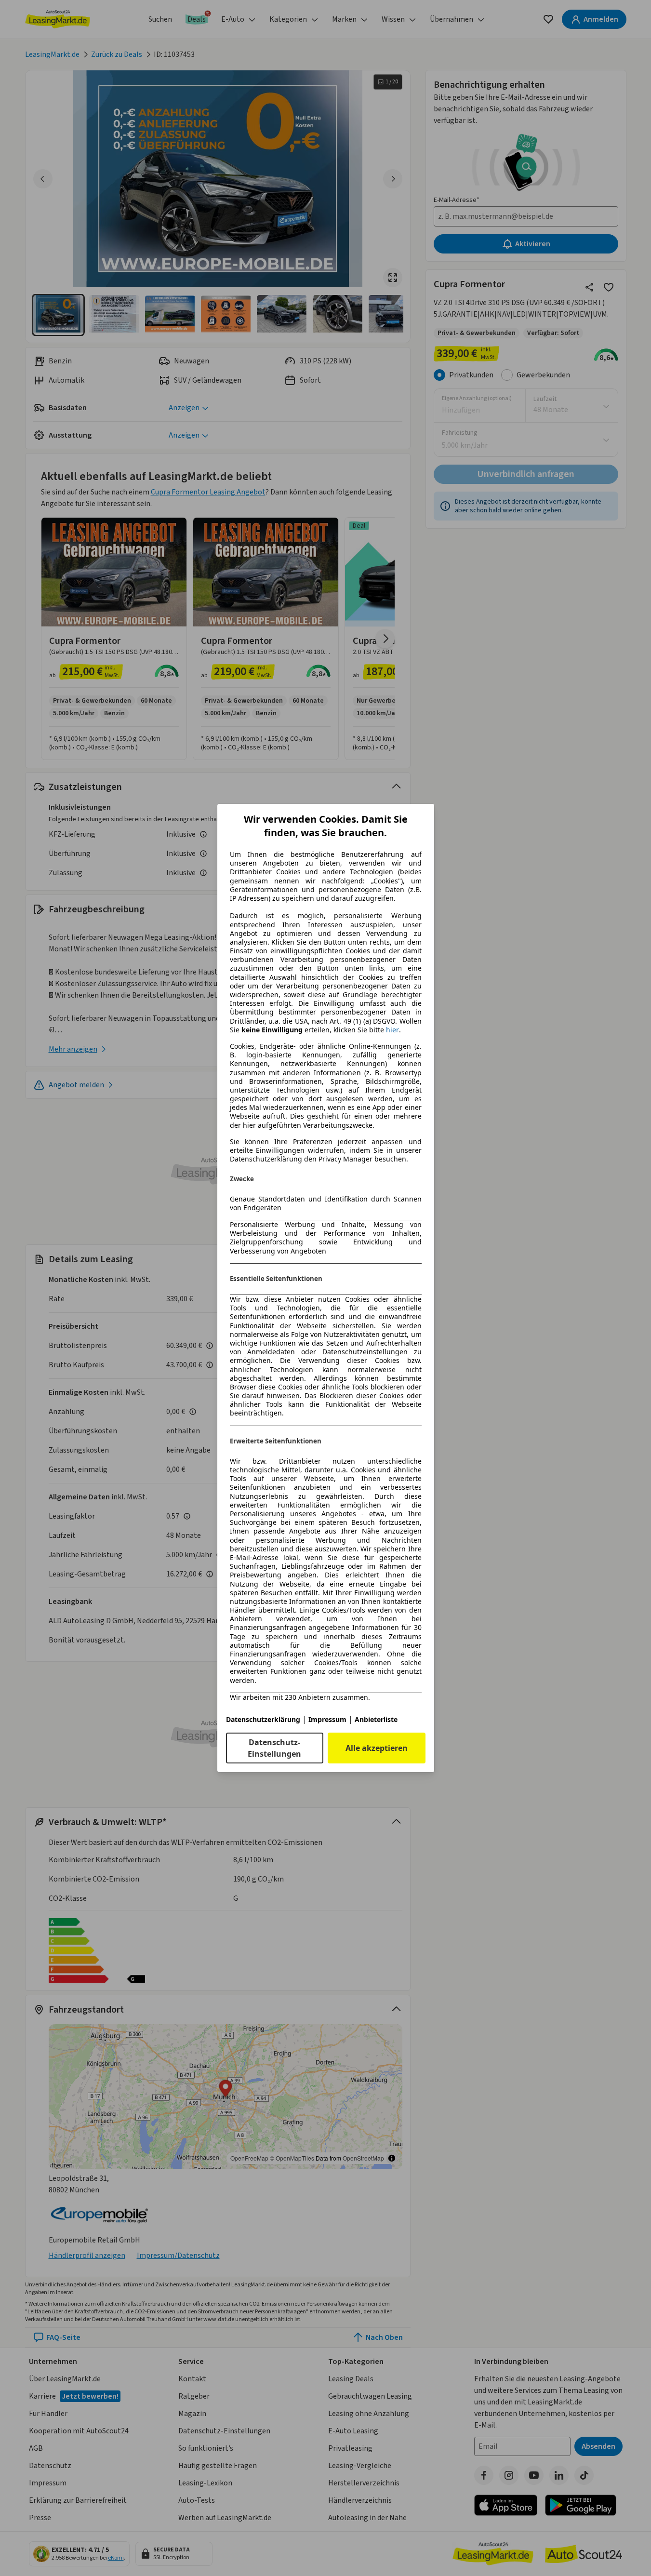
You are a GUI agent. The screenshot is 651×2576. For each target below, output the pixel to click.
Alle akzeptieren (377, 1748)
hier (392, 1030)
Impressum (327, 1719)
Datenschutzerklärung (263, 1719)
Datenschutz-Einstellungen (274, 1748)
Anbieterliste (376, 1719)
